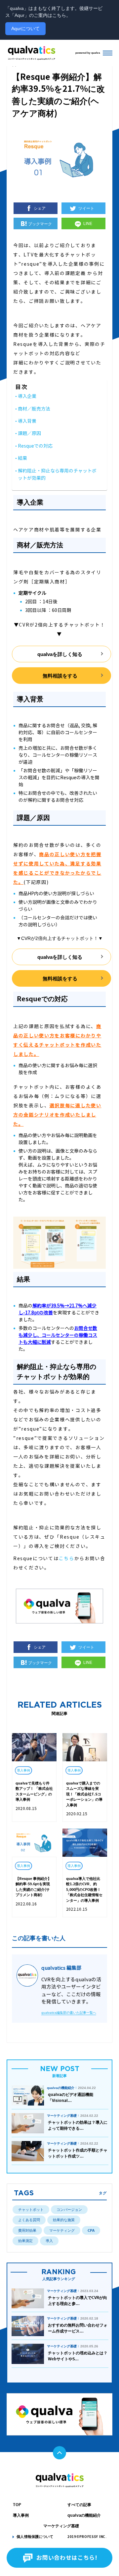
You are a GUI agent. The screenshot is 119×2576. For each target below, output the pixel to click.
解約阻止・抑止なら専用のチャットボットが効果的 (57, 475)
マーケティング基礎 (61, 2526)
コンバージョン (69, 2210)
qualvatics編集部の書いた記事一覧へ (69, 2013)
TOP (17, 2505)
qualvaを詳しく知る (60, 654)
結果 (22, 458)
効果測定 (25, 2241)
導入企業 (27, 396)
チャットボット (31, 2210)
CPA (91, 2230)
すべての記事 (79, 2505)
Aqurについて (25, 28)
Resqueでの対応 (35, 446)
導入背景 (27, 421)
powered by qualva (88, 53)
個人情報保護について (35, 2537)
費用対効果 (27, 2230)
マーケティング (62, 2230)
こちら (66, 1559)
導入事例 (21, 2515)
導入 (49, 2241)
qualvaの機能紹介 (84, 2515)
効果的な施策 (64, 2220)
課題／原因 (29, 434)
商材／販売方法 (34, 409)
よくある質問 (29, 2220)
